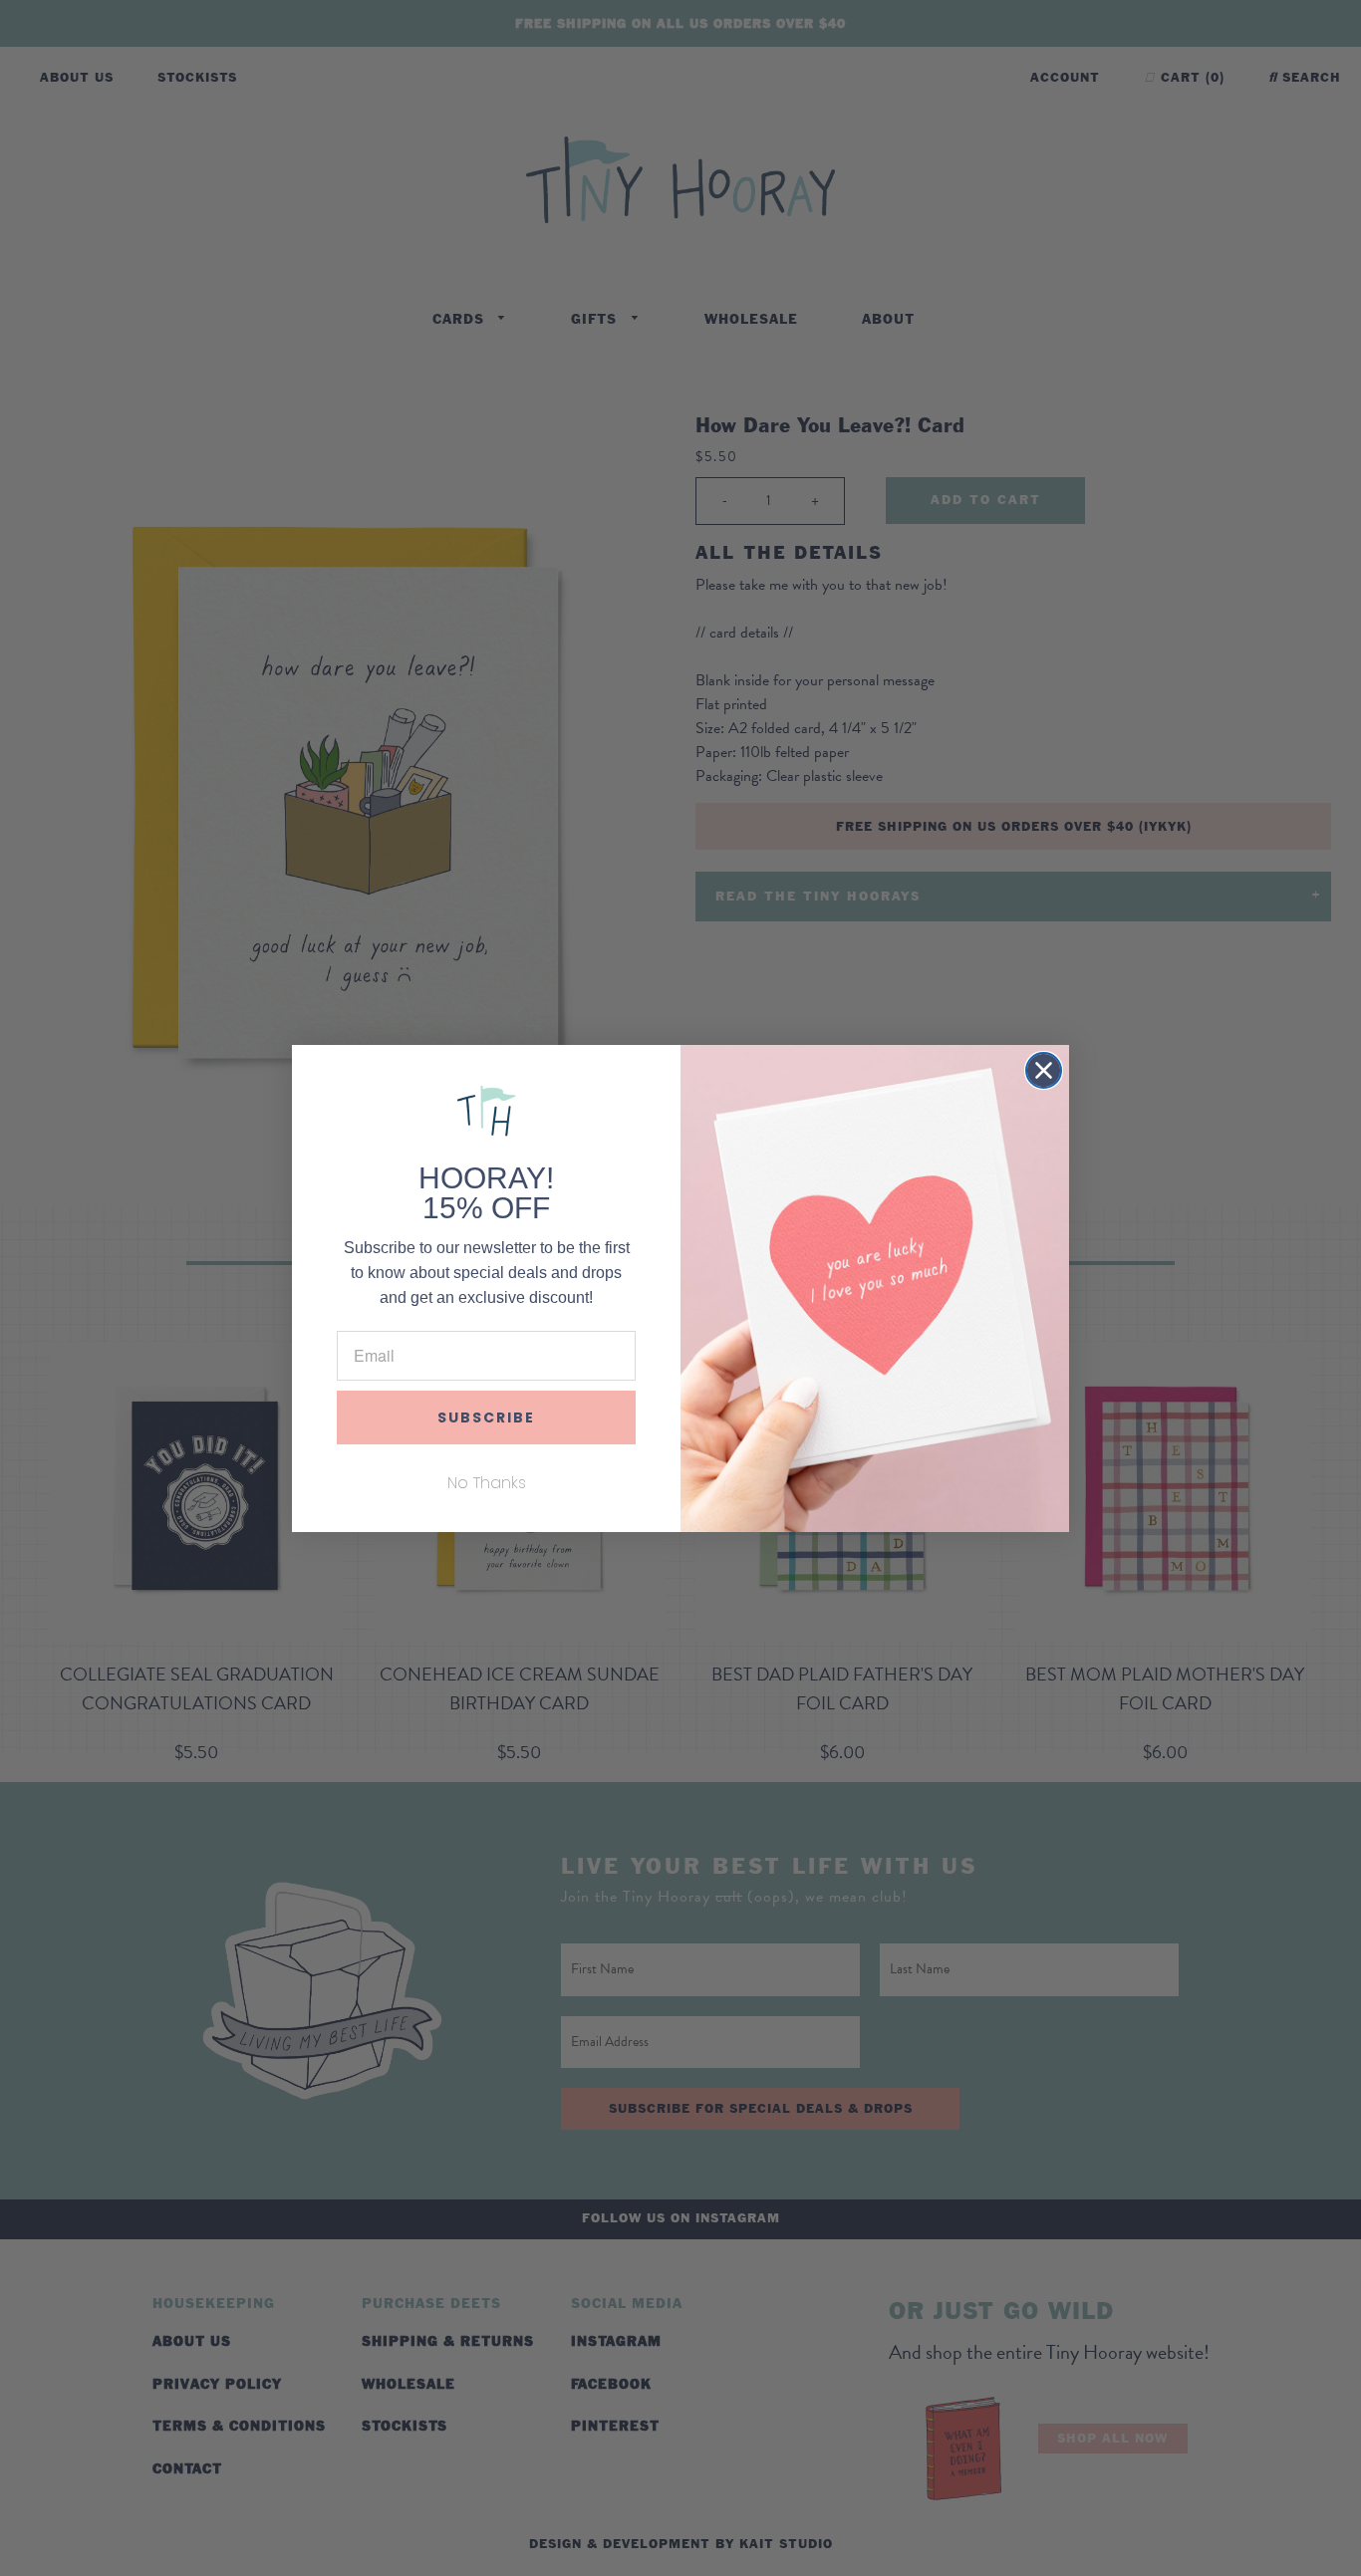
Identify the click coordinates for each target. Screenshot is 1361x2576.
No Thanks (487, 1483)
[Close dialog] (1044, 1070)
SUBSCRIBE (486, 1417)
